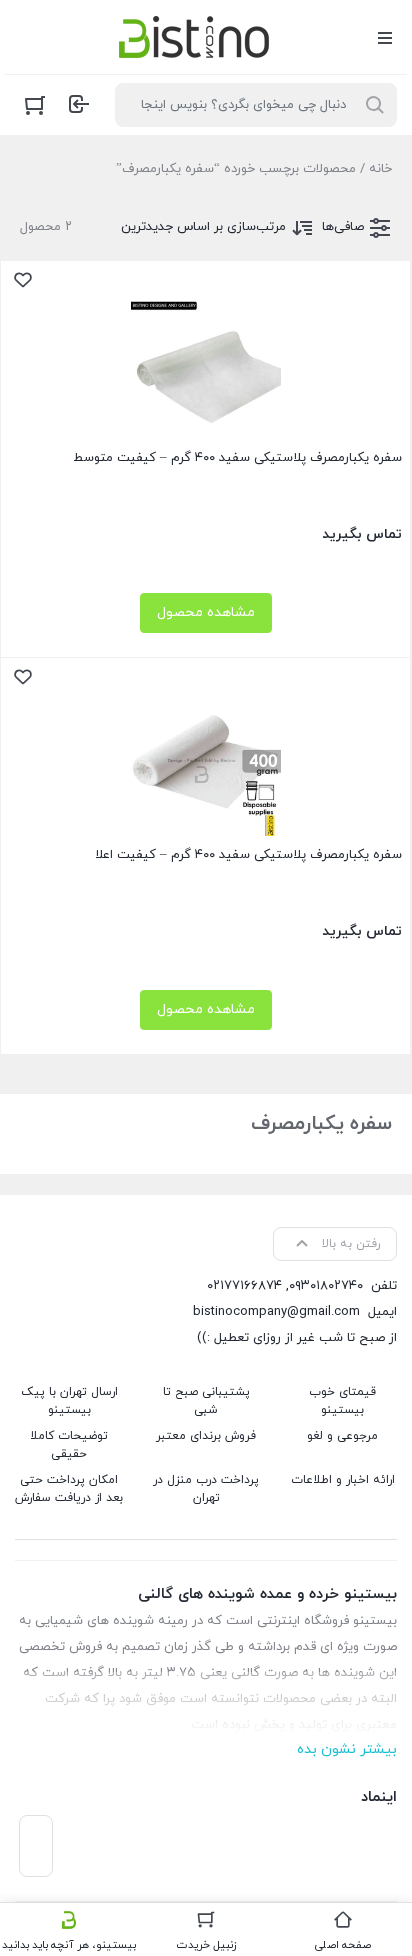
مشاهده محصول (206, 612)
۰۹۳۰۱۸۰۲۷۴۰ (326, 1286)
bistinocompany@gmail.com (276, 1312)
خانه (380, 169)
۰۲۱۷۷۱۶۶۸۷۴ (244, 1286)
